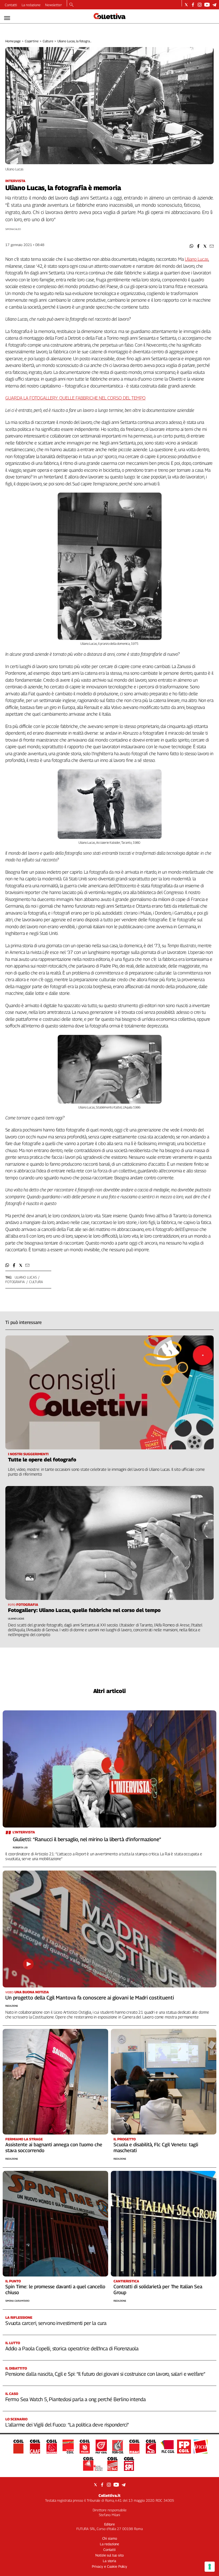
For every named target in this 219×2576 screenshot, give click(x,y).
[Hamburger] (7, 18)
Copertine (32, 41)
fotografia (15, 1282)
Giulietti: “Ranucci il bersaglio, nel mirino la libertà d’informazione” (87, 1839)
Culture (48, 41)
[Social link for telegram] (214, 5)
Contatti (11, 5)
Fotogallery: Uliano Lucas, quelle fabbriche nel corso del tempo (84, 1610)
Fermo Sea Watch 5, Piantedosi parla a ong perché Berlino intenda (76, 2399)
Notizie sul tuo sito (109, 2555)
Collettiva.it (109, 2495)
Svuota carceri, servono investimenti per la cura (56, 2323)
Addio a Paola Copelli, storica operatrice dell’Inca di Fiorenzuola (72, 2348)
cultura (36, 1282)
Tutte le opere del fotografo (42, 1460)
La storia (109, 2561)
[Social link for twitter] (186, 5)
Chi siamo (110, 2538)
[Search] (71, 5)
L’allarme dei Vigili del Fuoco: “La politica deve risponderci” (67, 2425)
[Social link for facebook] (193, 5)
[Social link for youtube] (207, 5)
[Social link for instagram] (200, 5)
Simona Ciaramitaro (17, 2301)
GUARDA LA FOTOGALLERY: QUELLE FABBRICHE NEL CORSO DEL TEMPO (75, 398)
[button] (192, 246)
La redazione (31, 5)
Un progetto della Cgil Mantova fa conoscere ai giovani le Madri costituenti (90, 1998)
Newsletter (54, 5)
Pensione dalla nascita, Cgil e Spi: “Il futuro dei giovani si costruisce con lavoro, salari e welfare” (105, 2374)
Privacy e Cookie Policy (109, 2566)
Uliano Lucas (197, 259)
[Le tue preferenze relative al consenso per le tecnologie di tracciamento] (210, 2567)
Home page (13, 41)
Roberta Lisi (20, 1847)
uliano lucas (26, 1277)
